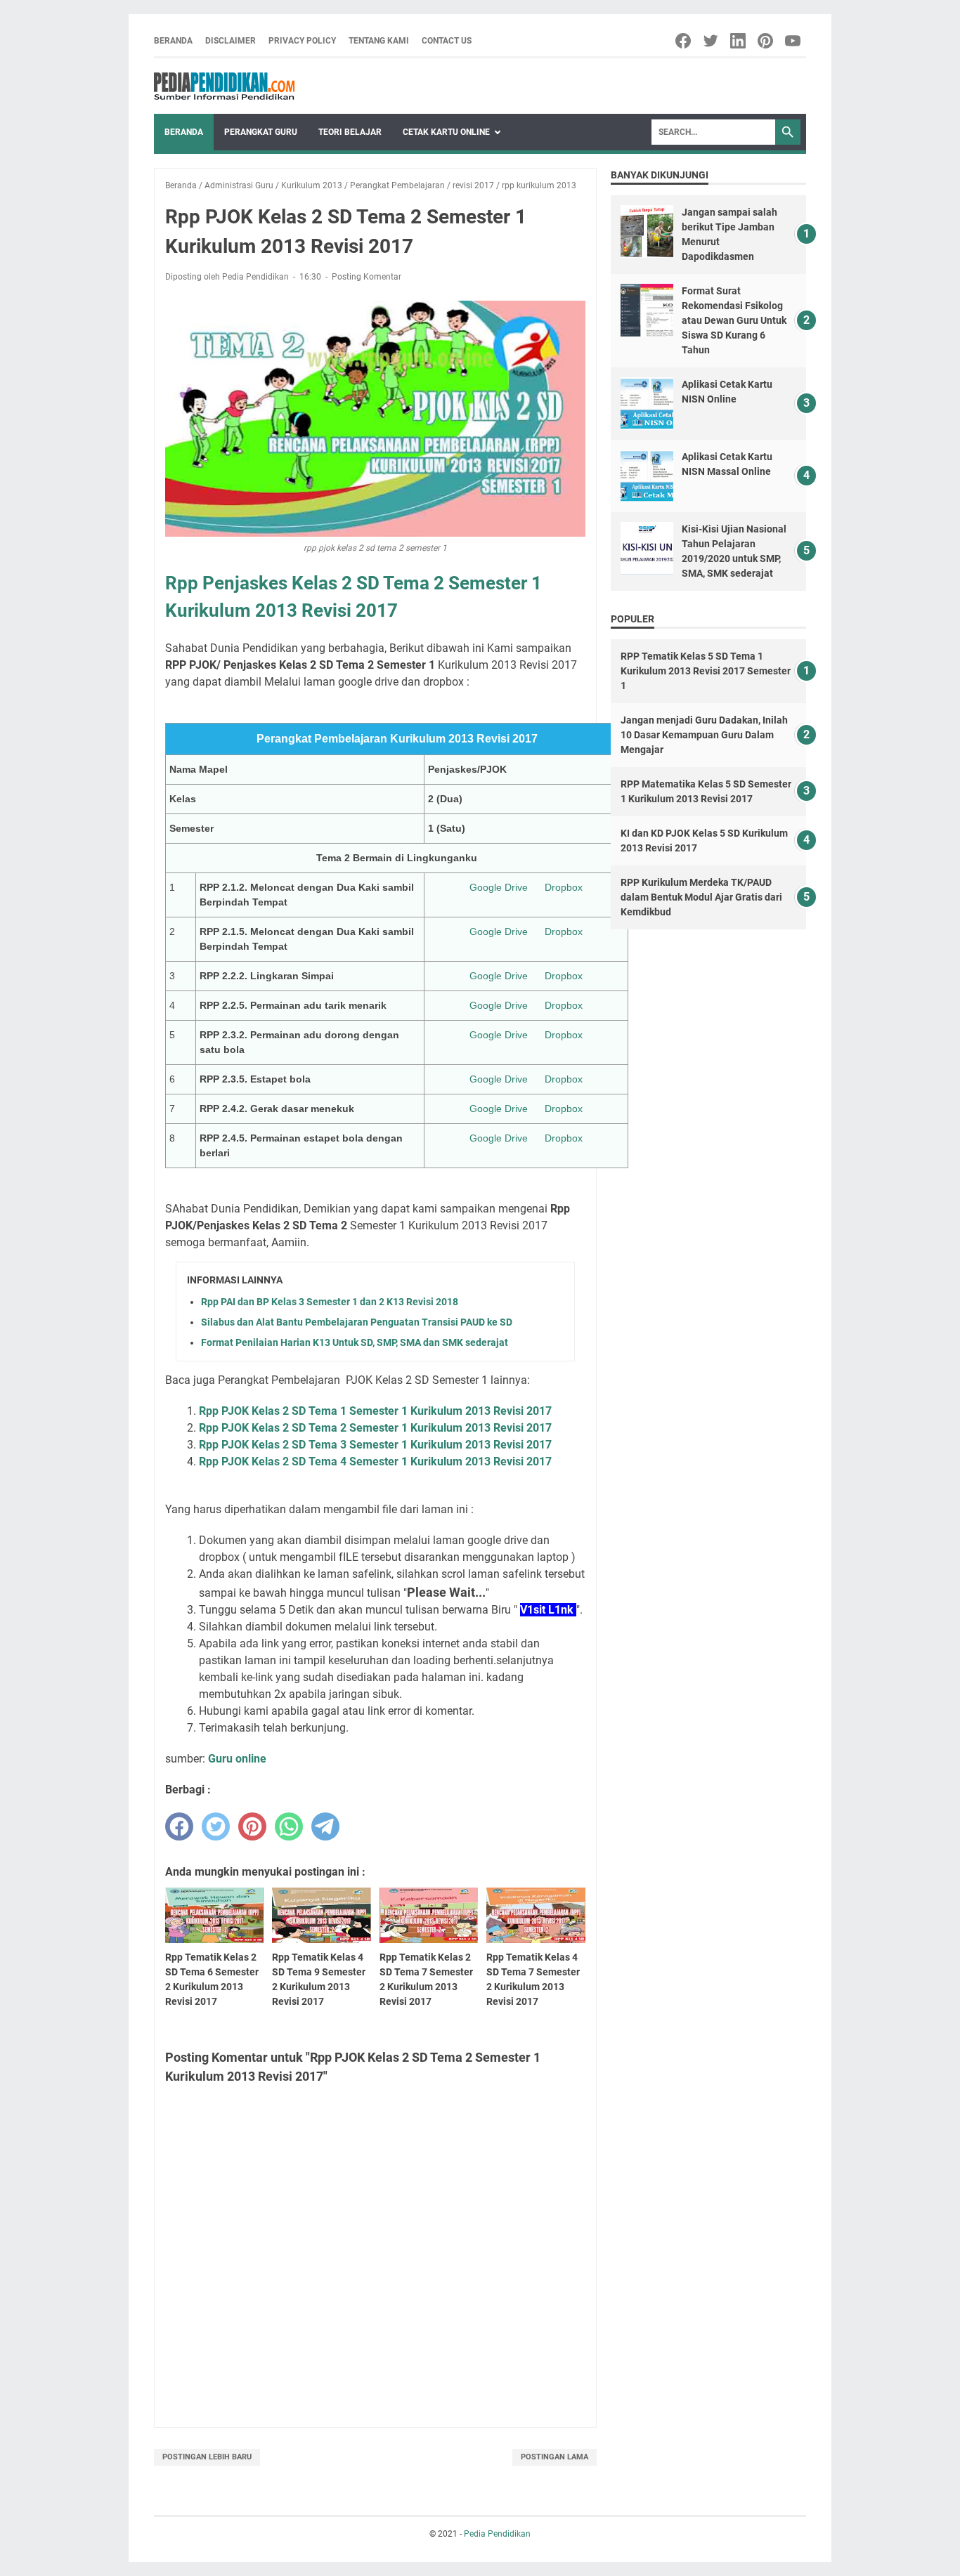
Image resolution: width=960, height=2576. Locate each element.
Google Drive (499, 887)
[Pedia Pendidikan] (224, 86)
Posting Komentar (367, 277)
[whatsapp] (289, 1826)
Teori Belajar (350, 132)
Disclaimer (231, 41)
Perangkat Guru (261, 132)
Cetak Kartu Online (446, 132)
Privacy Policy (302, 41)
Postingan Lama (554, 2457)
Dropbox (564, 887)
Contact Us (447, 41)
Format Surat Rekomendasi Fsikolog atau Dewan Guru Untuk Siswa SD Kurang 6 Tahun (734, 320)
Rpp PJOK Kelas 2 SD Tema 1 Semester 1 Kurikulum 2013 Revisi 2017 (375, 1411)
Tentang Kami (379, 41)
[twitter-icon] (712, 41)
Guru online (237, 1759)
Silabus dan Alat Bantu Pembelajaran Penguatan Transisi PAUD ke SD (357, 1322)
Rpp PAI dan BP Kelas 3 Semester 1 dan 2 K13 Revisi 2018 (330, 1302)
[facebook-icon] (684, 41)
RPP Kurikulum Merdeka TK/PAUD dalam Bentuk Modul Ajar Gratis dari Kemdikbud (701, 897)
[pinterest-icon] (766, 41)
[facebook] (179, 1826)
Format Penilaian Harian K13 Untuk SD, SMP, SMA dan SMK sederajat (355, 1342)
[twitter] (216, 1826)
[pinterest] (252, 1826)
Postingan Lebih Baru (207, 2457)
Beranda (173, 41)
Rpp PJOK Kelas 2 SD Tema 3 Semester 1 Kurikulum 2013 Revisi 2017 (375, 1445)
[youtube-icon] (794, 41)
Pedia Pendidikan (497, 2534)
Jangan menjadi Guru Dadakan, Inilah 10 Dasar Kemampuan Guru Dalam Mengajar (704, 735)
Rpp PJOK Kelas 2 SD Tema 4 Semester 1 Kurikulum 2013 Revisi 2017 (375, 1462)
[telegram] (325, 1826)
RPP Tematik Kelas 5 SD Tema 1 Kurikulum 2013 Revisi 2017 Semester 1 (706, 671)
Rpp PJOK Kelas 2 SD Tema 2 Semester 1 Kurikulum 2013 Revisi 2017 (375, 1428)
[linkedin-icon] (739, 41)
